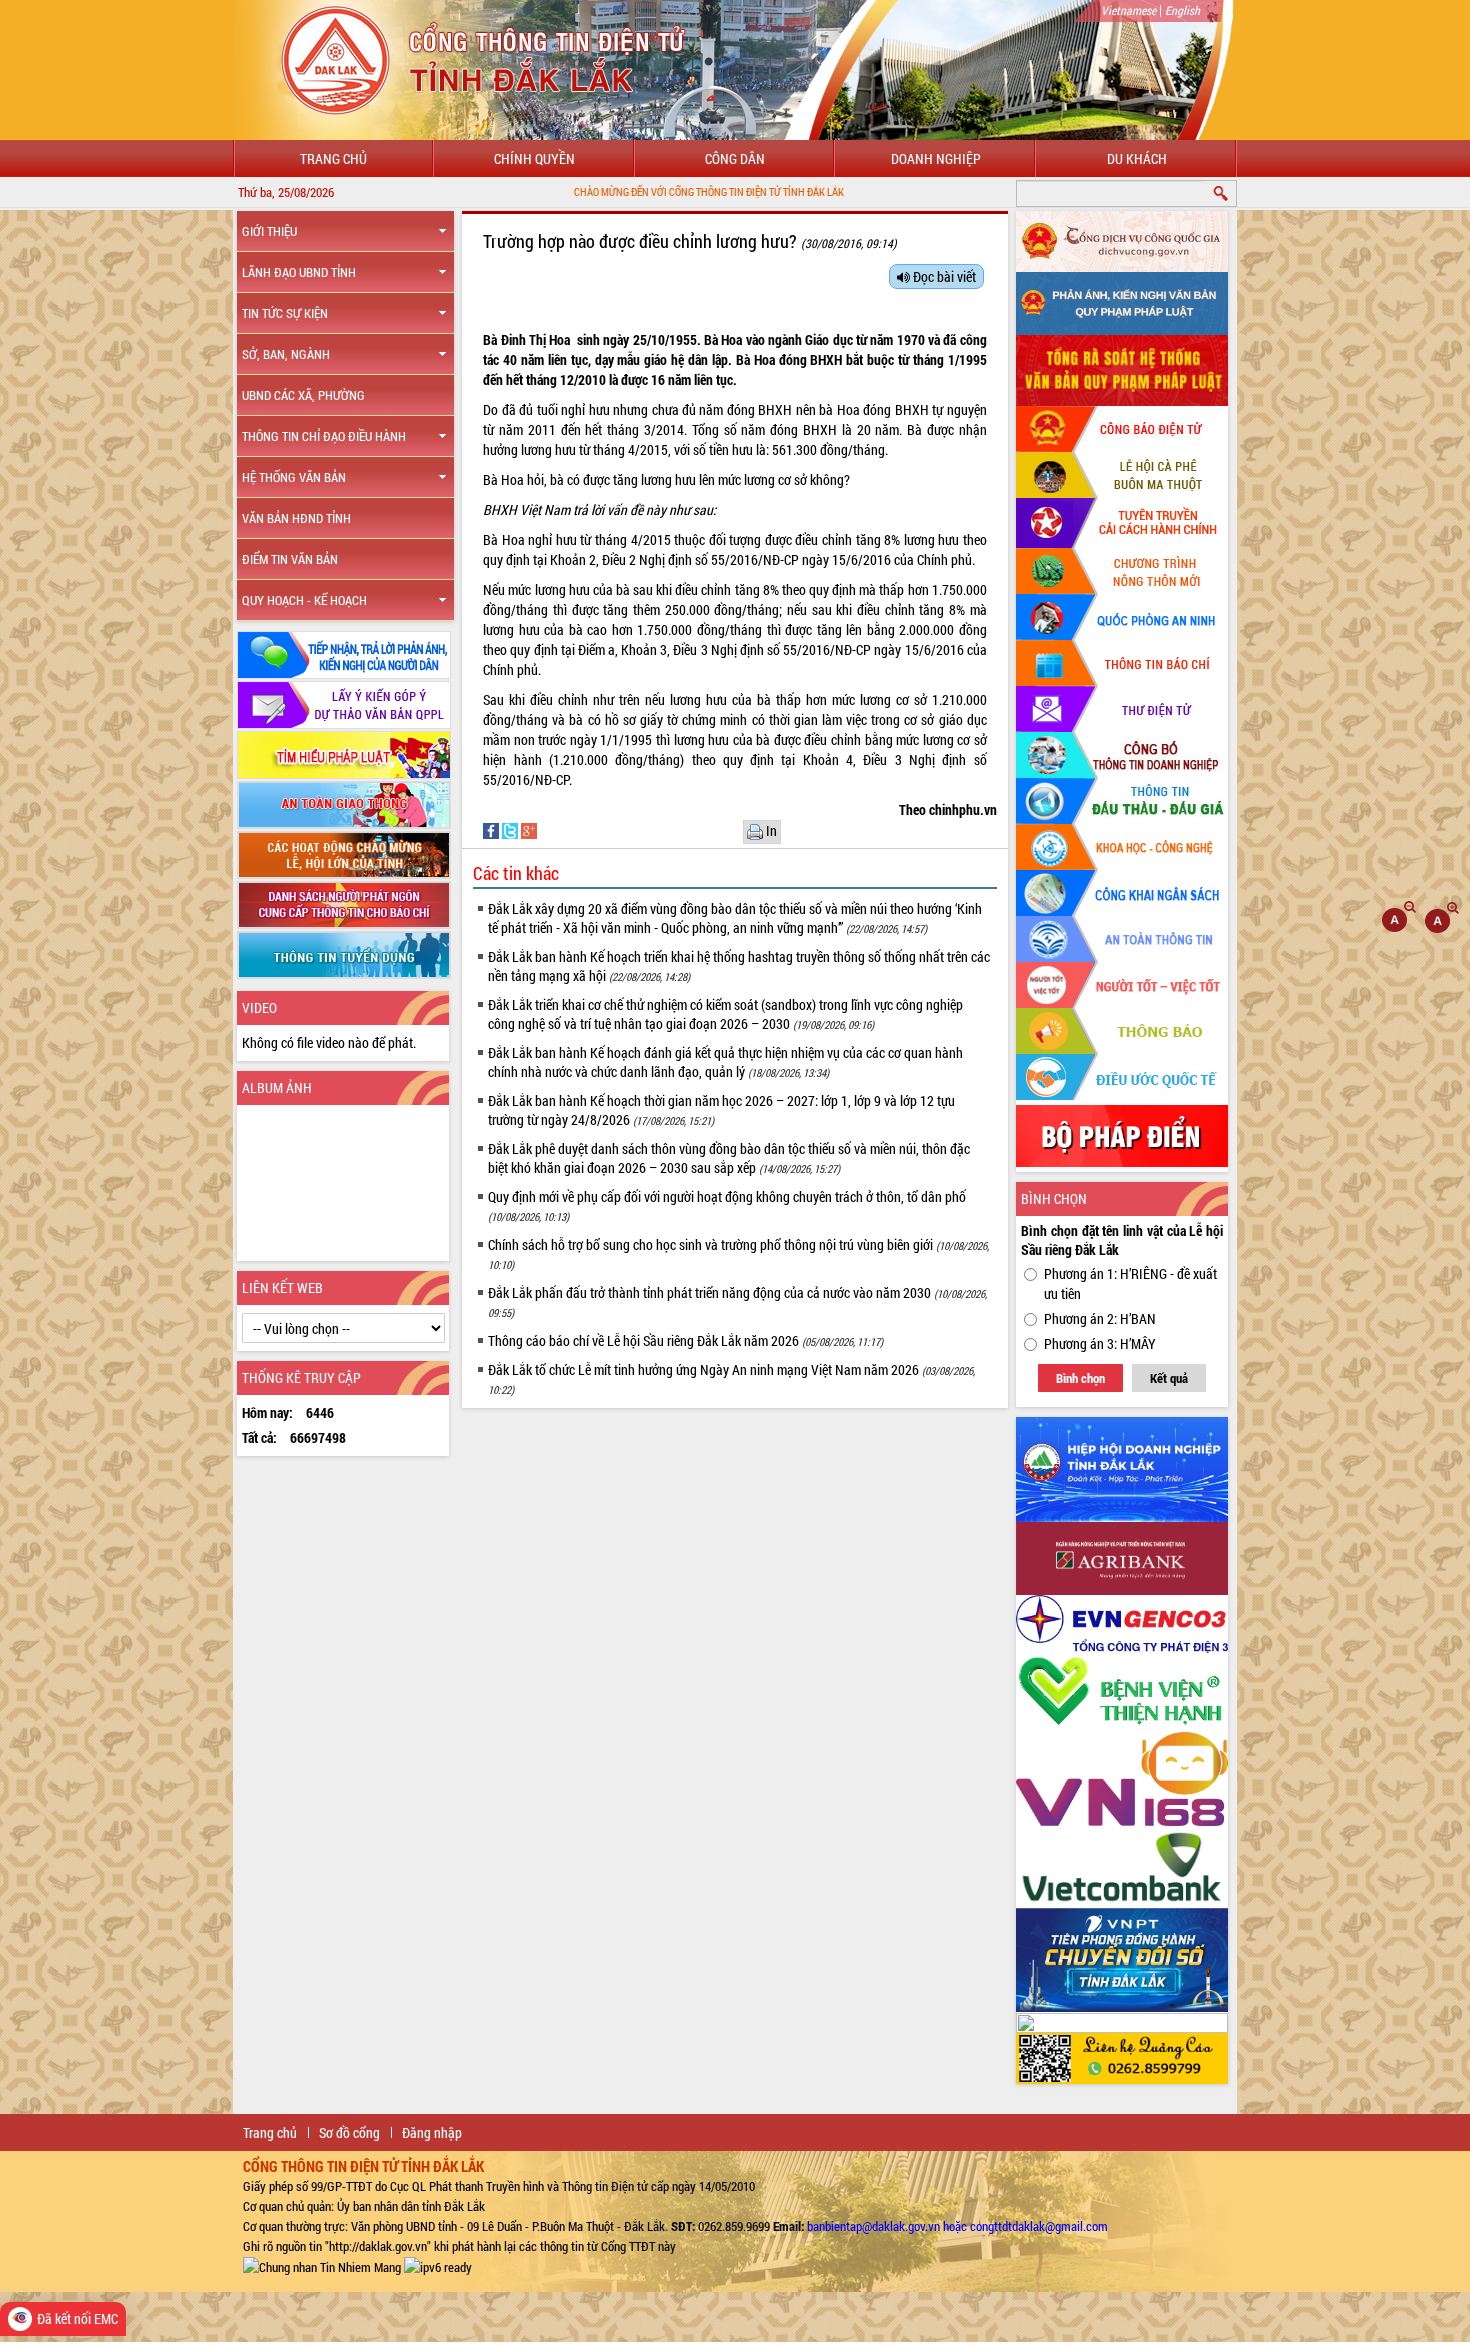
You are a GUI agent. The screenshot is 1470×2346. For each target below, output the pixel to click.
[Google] (529, 829)
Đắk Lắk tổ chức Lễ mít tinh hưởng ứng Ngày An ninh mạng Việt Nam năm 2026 (731, 1378)
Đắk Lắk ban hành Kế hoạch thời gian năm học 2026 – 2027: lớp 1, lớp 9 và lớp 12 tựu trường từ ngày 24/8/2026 (721, 1110)
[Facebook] (492, 829)
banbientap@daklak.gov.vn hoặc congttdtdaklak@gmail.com (957, 2226)
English (1182, 10)
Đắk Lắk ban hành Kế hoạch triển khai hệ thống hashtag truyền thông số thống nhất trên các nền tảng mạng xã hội (739, 966)
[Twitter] (511, 829)
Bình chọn (1080, 1378)
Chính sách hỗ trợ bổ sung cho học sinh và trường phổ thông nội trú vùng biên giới (738, 1253)
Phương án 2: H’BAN (1100, 1318)
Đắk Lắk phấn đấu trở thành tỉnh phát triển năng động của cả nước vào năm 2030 (737, 1301)
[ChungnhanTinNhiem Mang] (322, 2266)
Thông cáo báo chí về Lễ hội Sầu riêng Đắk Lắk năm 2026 (685, 1340)
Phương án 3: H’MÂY (1100, 1343)
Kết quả (1169, 1378)
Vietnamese (1128, 10)
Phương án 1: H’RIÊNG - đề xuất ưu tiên (1130, 1283)
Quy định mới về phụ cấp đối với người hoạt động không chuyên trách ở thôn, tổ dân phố (727, 1205)
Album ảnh (277, 1087)
